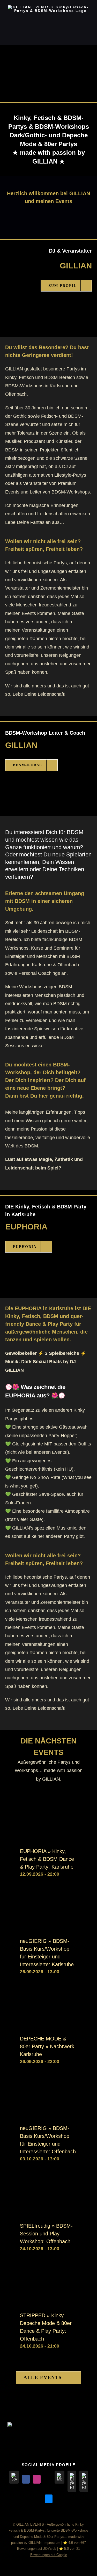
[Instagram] (37, 2479)
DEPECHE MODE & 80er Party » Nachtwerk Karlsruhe (47, 2046)
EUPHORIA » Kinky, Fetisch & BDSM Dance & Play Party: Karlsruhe (47, 1859)
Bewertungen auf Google (49, 2555)
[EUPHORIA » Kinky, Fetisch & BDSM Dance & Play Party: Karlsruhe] (48, 1808)
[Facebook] (26, 2479)
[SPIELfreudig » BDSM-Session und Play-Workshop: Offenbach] (48, 2183)
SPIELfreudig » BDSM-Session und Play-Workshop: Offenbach (46, 2234)
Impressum (52, 2543)
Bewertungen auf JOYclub (37, 2549)
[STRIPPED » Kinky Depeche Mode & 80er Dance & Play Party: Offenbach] (48, 2273)
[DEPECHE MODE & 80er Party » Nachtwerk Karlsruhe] (48, 1996)
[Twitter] (48, 2479)
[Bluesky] (49, 2499)
